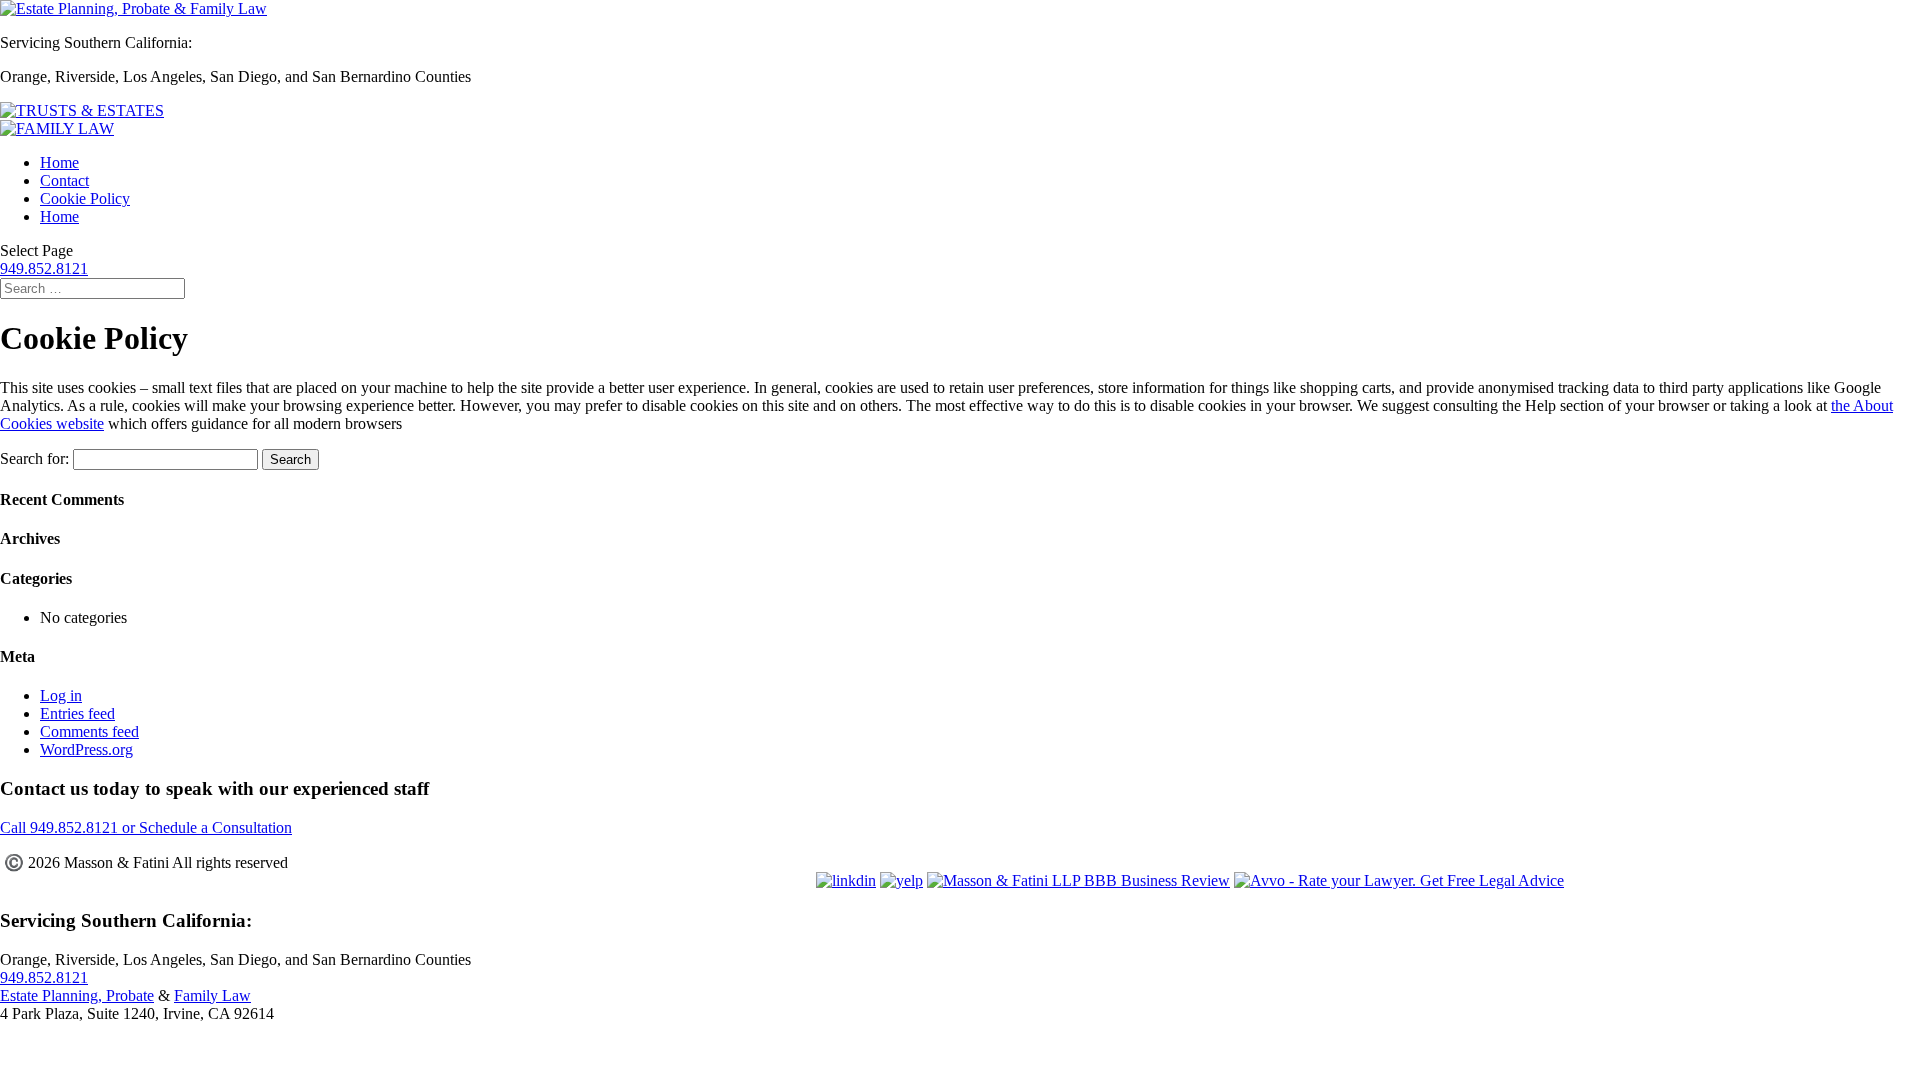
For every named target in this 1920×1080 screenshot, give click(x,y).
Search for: (34, 458)
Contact (64, 180)
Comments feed (89, 731)
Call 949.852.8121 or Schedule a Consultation (146, 827)
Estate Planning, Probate (77, 995)
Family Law (212, 995)
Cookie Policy (85, 198)
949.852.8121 (44, 268)
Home (59, 162)
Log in (61, 695)
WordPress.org (86, 749)
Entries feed (77, 713)
